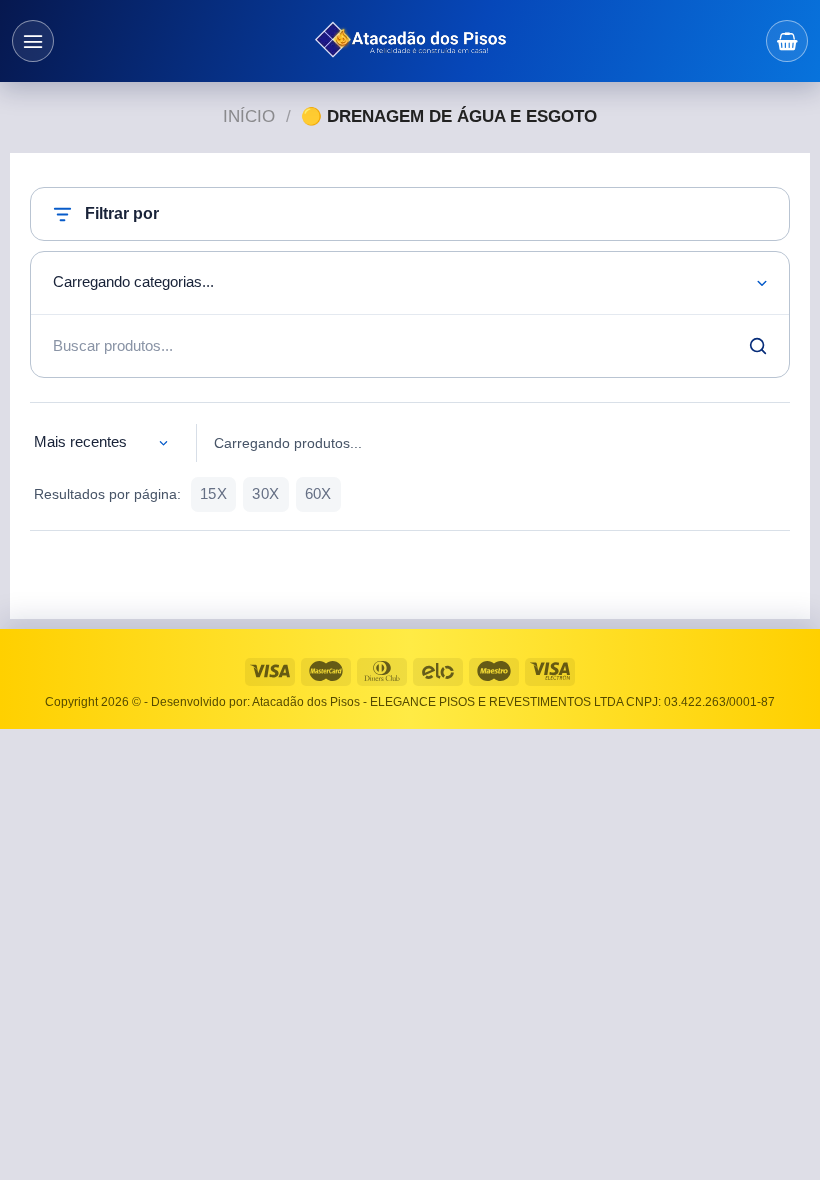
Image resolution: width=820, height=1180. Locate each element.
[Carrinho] (787, 41)
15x (213, 494)
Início (249, 116)
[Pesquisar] (758, 346)
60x (318, 494)
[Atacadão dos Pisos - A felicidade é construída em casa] (410, 41)
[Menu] (33, 41)
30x (265, 494)
